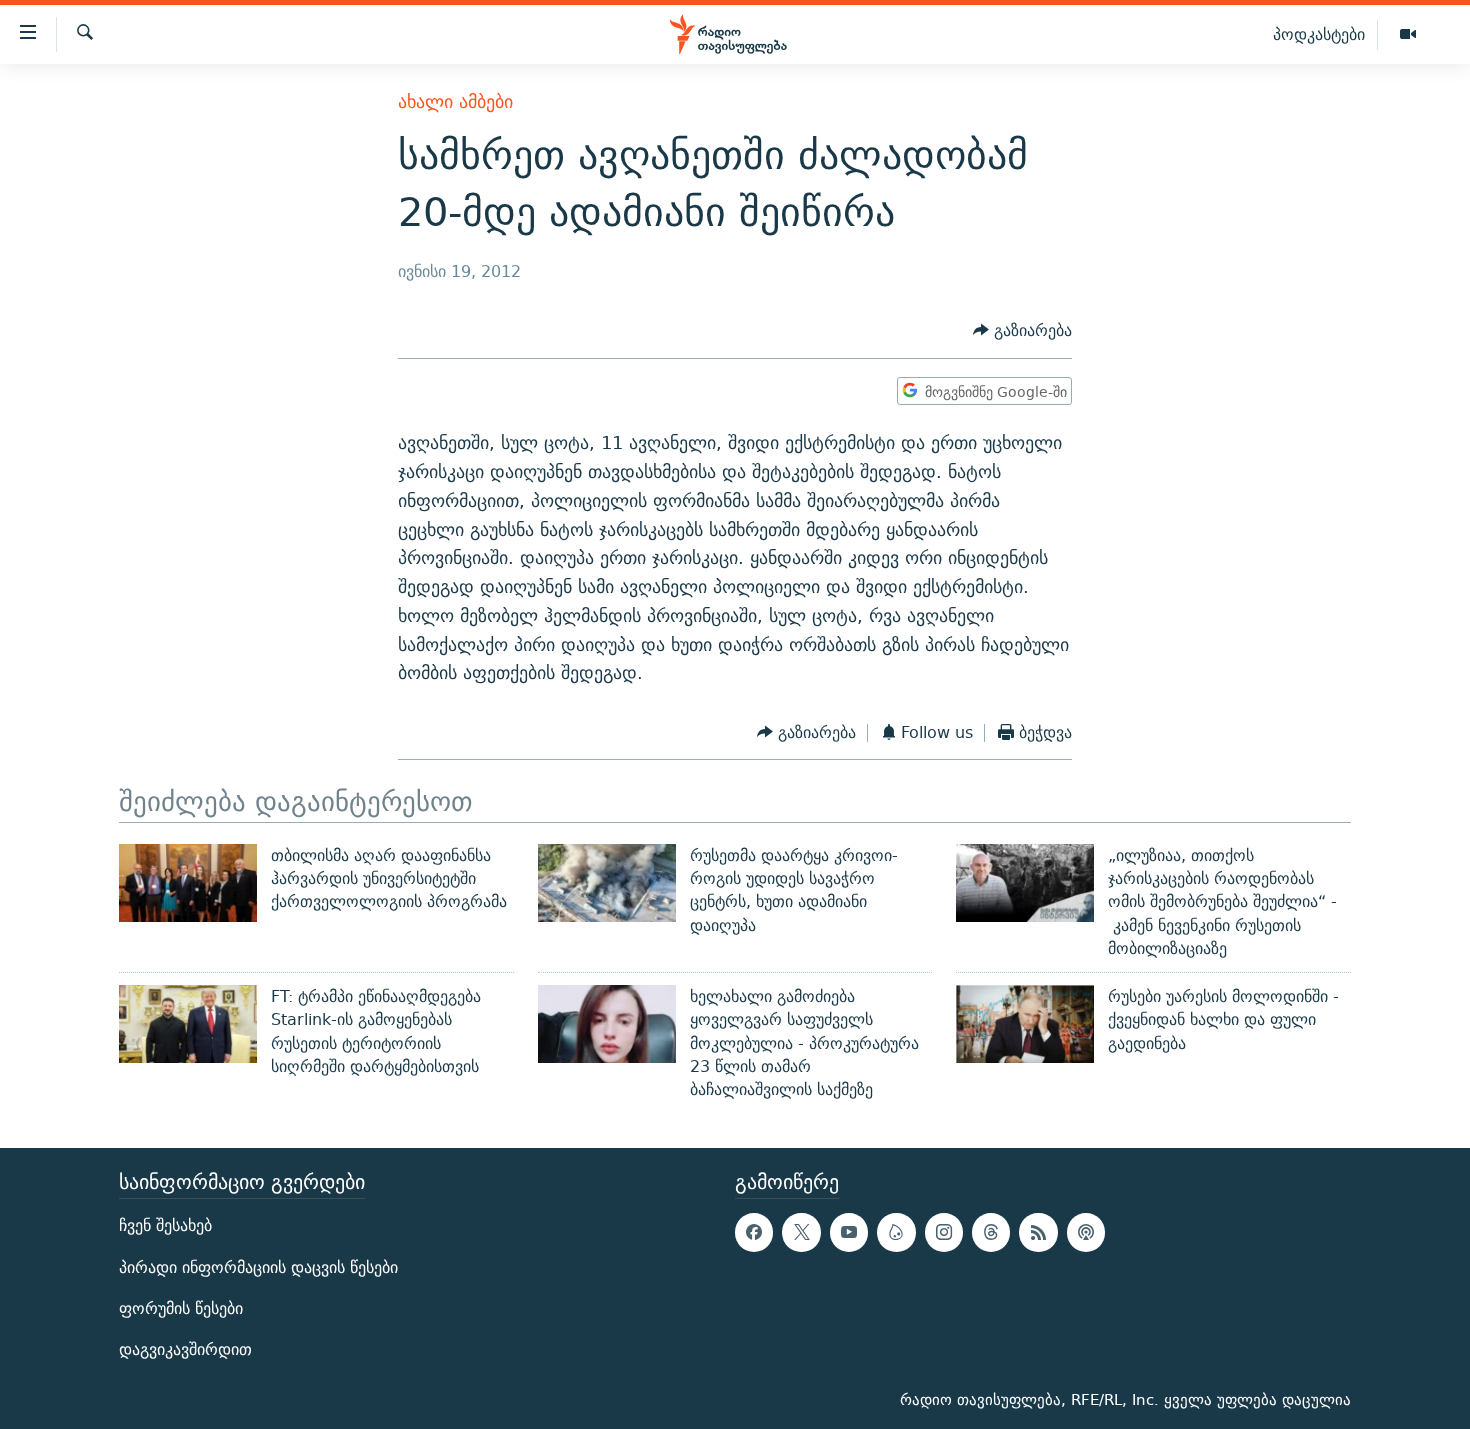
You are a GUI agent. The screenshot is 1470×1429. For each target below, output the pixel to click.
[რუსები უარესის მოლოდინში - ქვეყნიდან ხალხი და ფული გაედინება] (1025, 1024)
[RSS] (1038, 1232)
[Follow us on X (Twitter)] (801, 1232)
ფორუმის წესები (181, 1307)
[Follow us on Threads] (991, 1232)
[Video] (1408, 35)
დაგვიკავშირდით (185, 1349)
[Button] (1022, 331)
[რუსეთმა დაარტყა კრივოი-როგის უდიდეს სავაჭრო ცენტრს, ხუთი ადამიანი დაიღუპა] (607, 883)
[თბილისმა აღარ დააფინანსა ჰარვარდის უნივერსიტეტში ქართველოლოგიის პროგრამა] (188, 883)
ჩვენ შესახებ (165, 1225)
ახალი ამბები (455, 101)
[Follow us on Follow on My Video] (896, 1232)
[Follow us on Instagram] (944, 1232)
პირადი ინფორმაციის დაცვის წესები (258, 1266)
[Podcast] (1086, 1232)
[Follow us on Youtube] (849, 1232)
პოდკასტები (1319, 34)
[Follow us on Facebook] (754, 1232)
